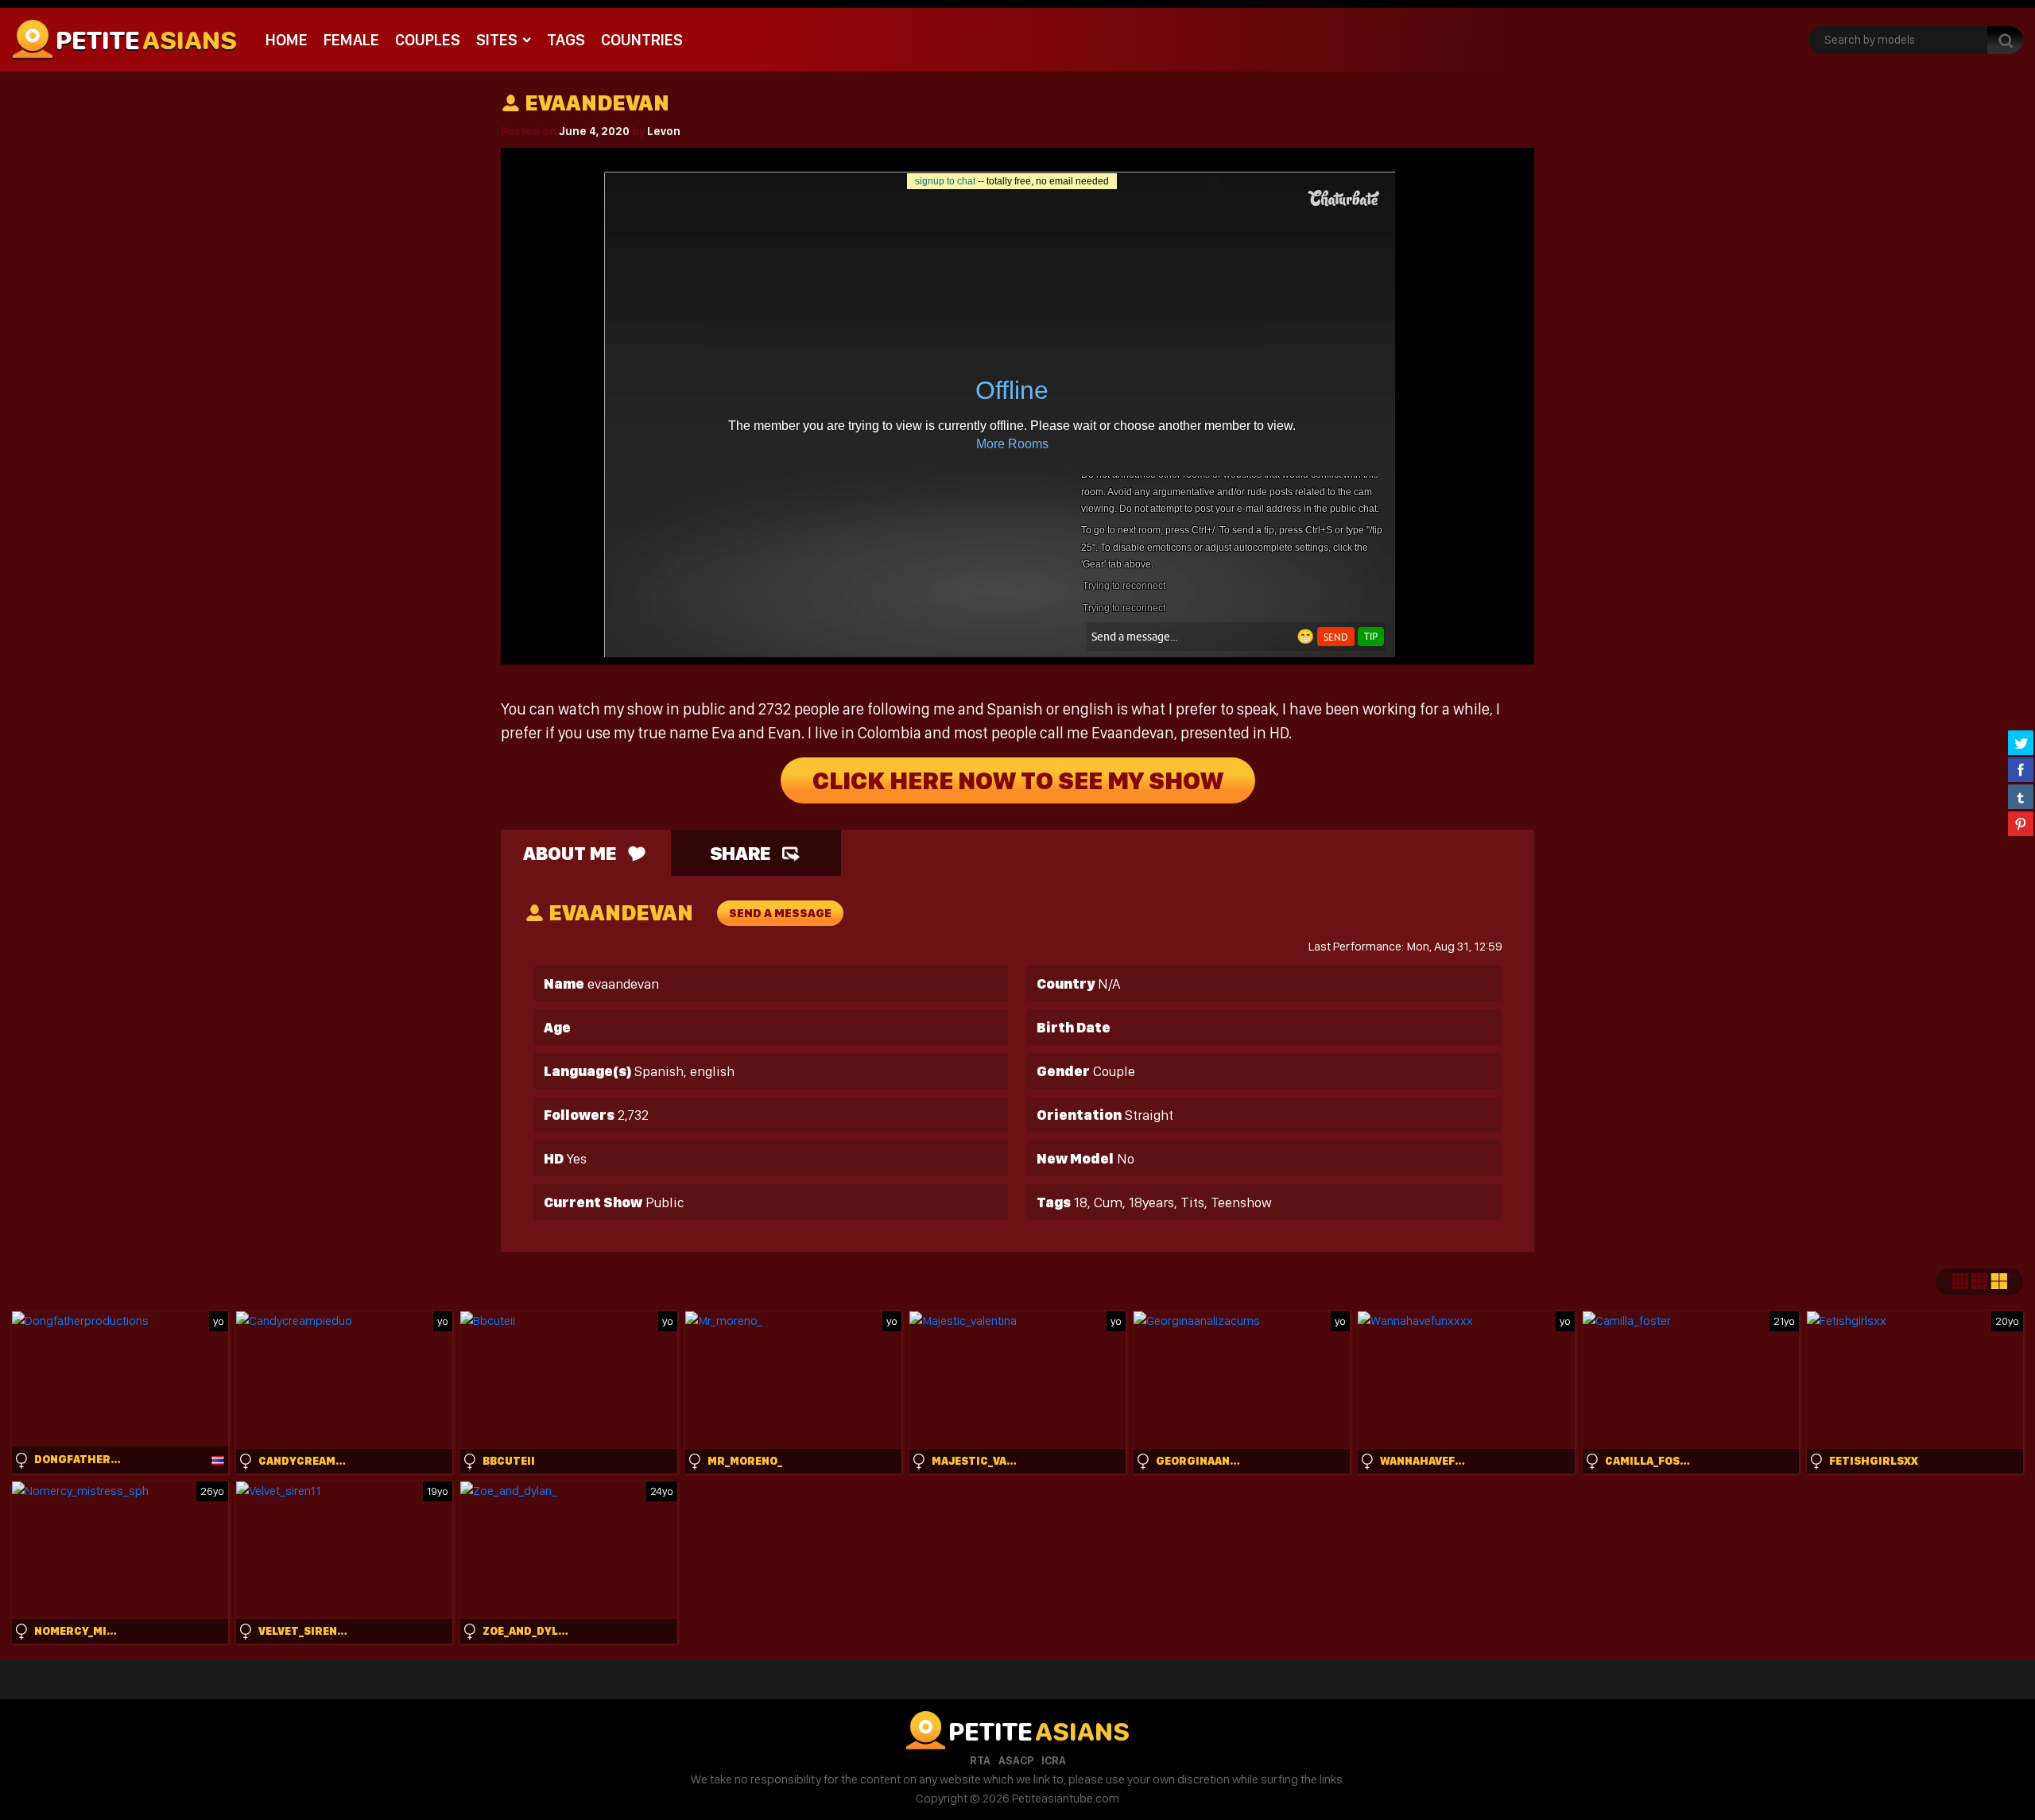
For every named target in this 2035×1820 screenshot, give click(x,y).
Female (351, 40)
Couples (428, 40)
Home (287, 40)
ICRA (1054, 1760)
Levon (664, 131)
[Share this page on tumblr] (2021, 796)
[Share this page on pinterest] (2021, 823)
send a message (780, 913)
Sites (497, 40)
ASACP (1016, 1760)
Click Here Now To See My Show (1018, 780)
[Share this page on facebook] (2021, 769)
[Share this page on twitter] (2021, 742)
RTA (980, 1760)
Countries (642, 40)
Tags (566, 40)
